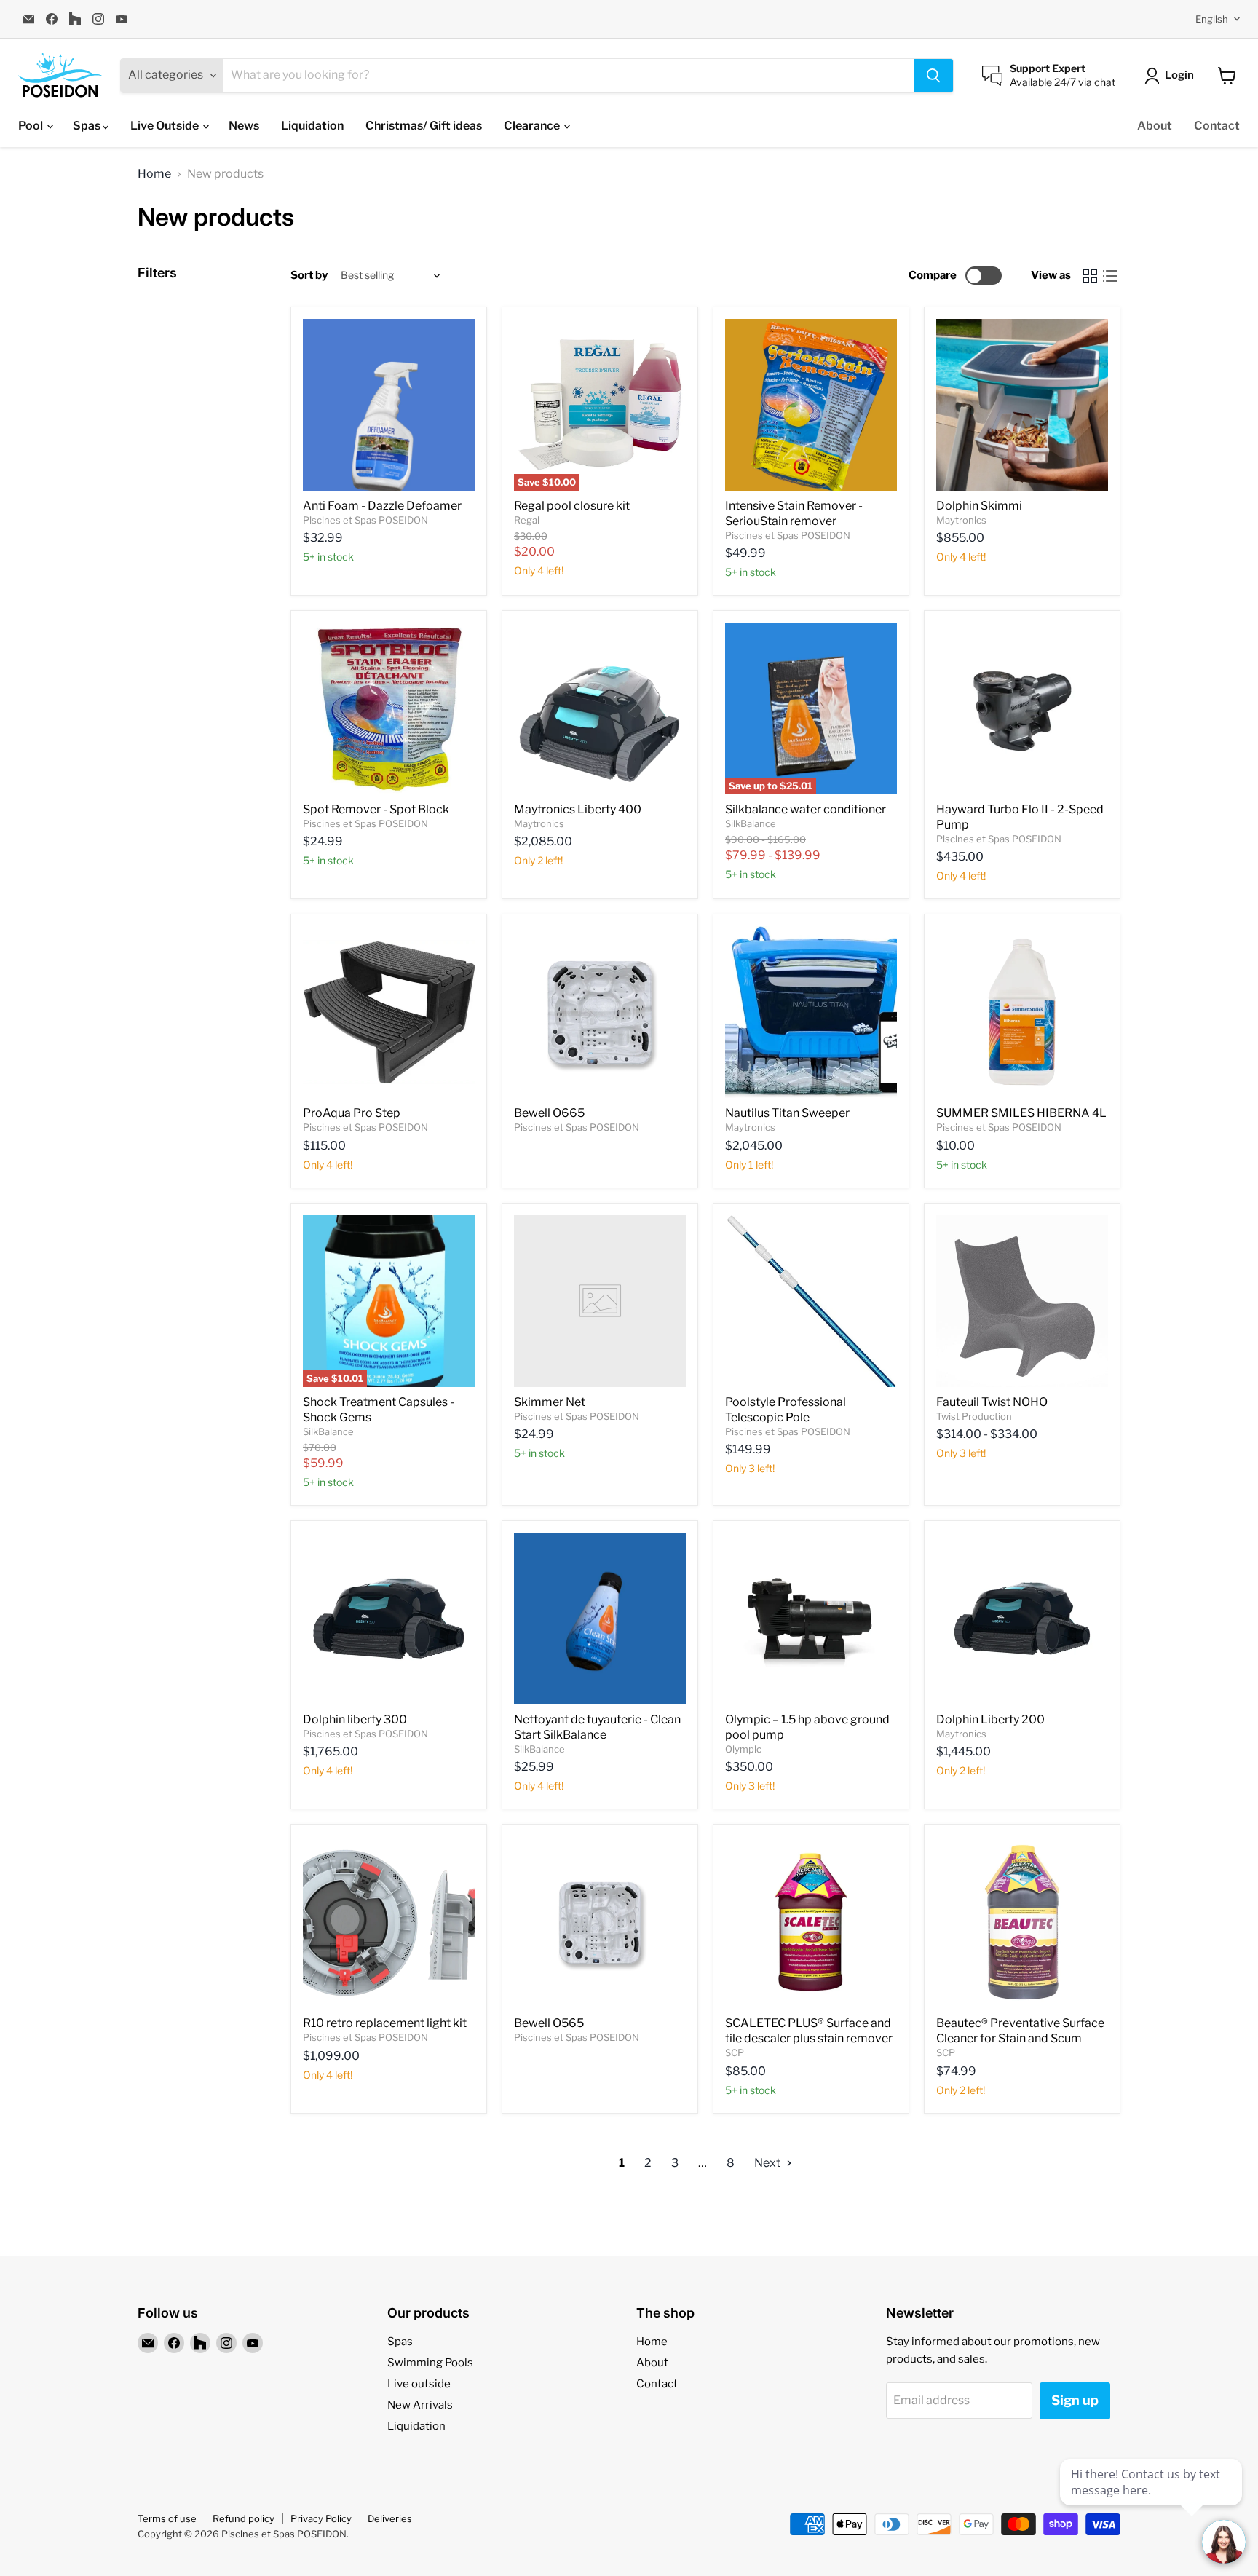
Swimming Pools (430, 2363)
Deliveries (390, 2518)
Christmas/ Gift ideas (424, 126)
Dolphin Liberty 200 (990, 1719)
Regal (527, 520)
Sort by (309, 276)
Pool (32, 126)
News (244, 126)
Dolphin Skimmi (979, 506)
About (1155, 126)
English (1212, 19)
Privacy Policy (321, 2518)
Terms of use (167, 2518)
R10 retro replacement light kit (385, 2023)
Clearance (533, 126)
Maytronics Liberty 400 (578, 809)
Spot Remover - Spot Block (376, 809)
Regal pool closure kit (572, 506)
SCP (735, 2052)
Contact (1217, 126)
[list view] (1110, 276)
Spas (88, 126)
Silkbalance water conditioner (806, 809)
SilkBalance (751, 823)
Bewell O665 (549, 1113)
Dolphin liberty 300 (355, 1719)
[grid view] (1090, 276)
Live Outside (166, 126)
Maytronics (961, 520)
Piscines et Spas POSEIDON (365, 520)
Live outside (419, 2384)
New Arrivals (420, 2405)
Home (154, 174)
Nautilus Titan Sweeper (787, 1113)
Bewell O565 (549, 2023)
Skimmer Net (550, 1402)
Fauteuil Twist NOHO (992, 1402)
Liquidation (312, 126)
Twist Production (974, 1416)
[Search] (933, 76)
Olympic (743, 1749)
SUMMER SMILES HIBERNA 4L (1021, 1113)
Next (768, 2163)
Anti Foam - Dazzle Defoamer (382, 506)
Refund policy (244, 2518)
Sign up (1075, 2400)
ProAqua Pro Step (352, 1113)
